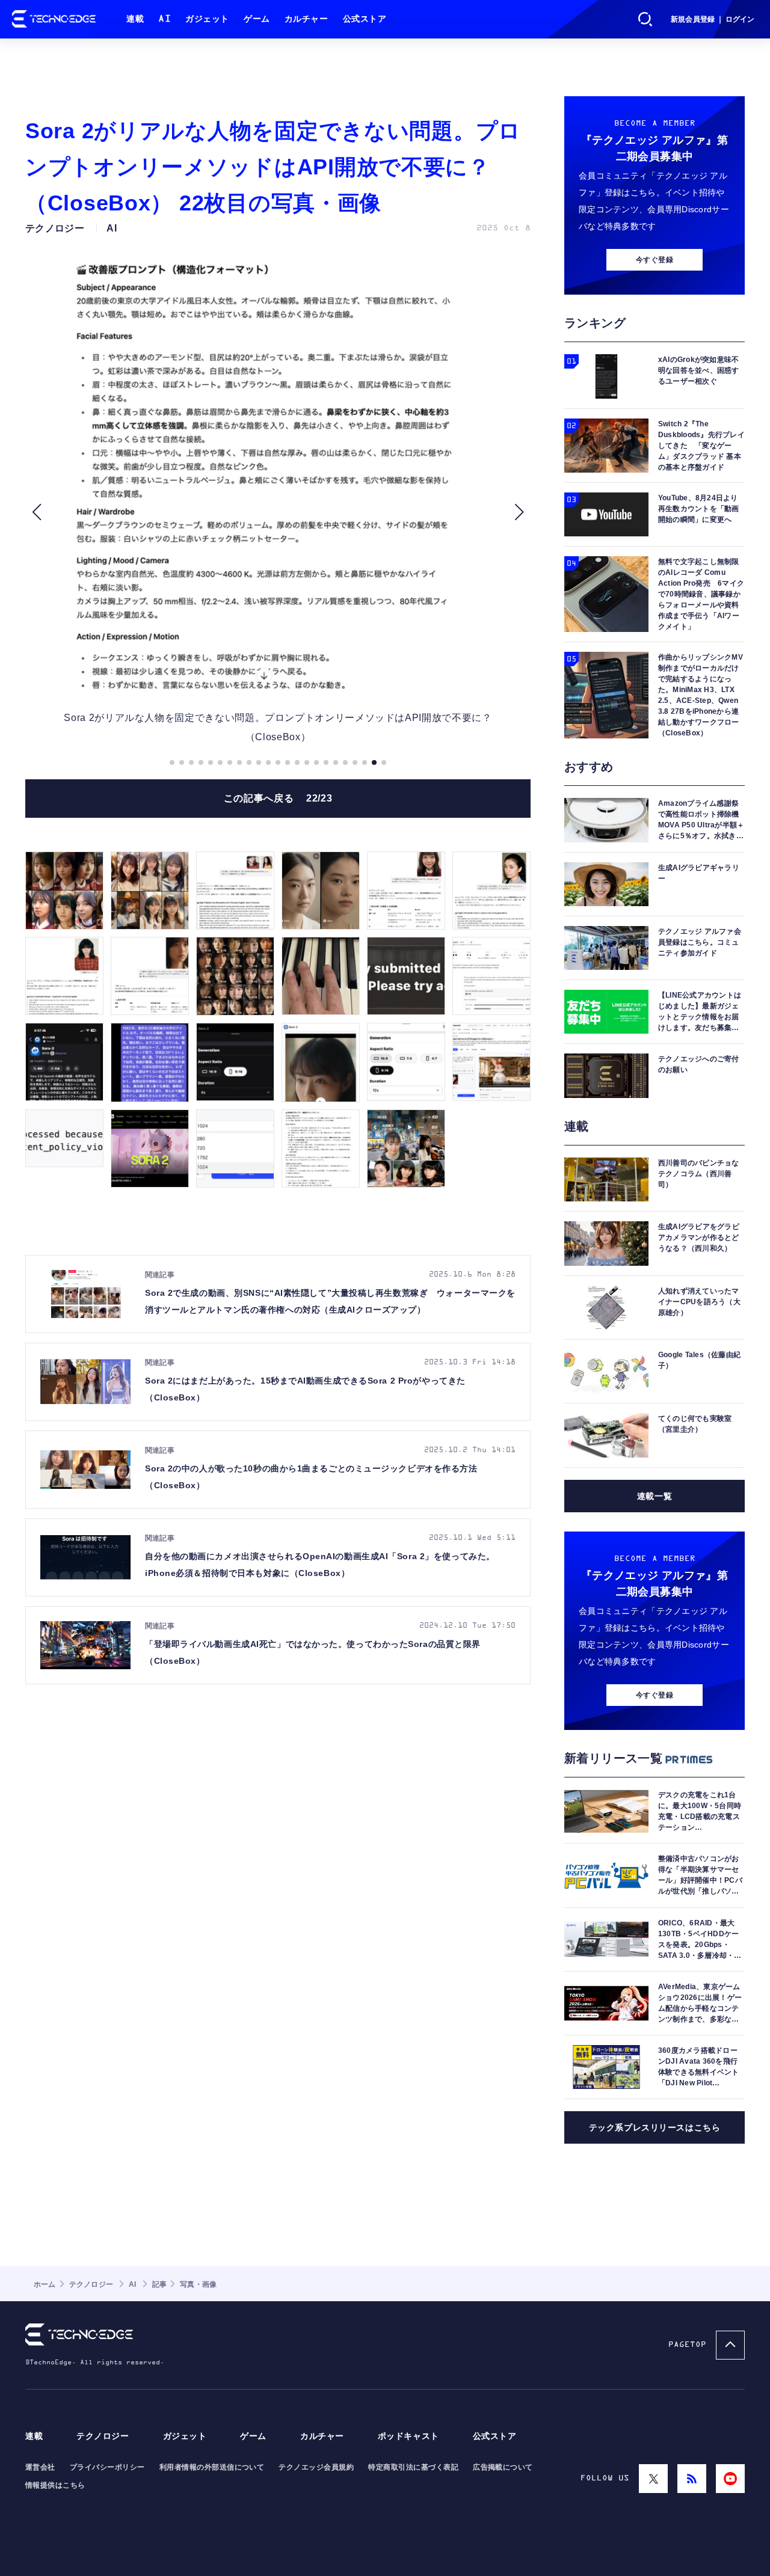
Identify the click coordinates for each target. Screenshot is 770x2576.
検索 (645, 19)
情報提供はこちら (55, 2485)
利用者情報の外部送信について (212, 2467)
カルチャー (306, 19)
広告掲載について (503, 2467)
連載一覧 (654, 1496)
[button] (36, 512)
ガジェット (207, 19)
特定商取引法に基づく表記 (413, 2467)
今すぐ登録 (654, 260)
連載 (135, 19)
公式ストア (365, 19)
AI (165, 19)
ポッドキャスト (408, 2436)
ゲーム (257, 19)
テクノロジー (103, 2436)
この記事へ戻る (278, 798)
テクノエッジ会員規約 (316, 2467)
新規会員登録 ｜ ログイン (713, 19)
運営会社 (40, 2467)
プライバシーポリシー (107, 2467)
